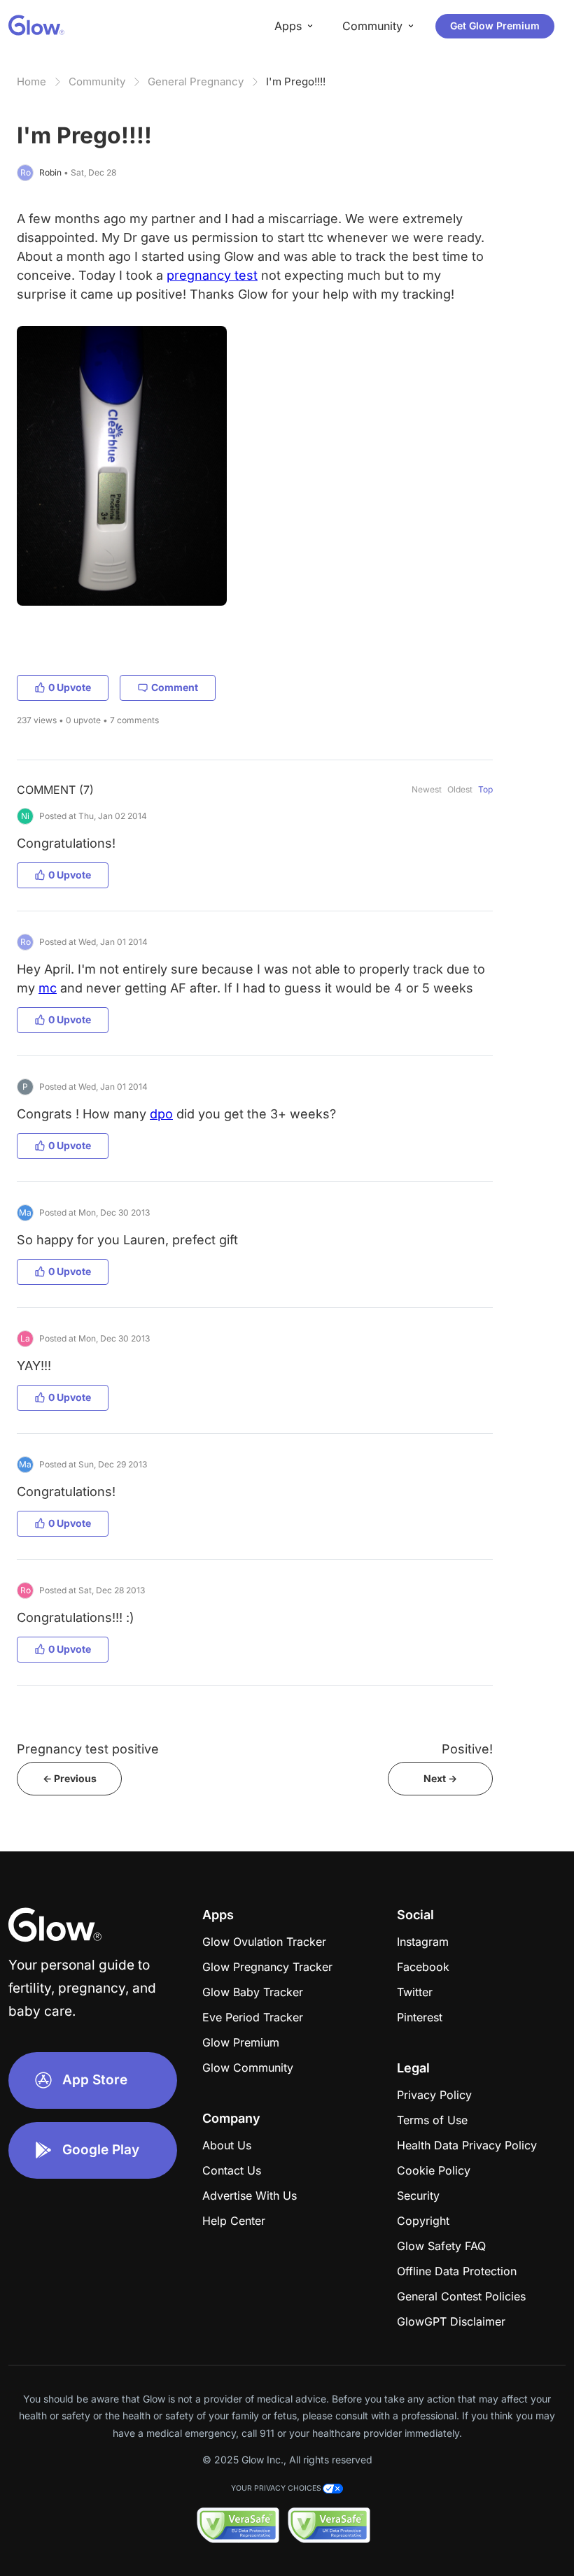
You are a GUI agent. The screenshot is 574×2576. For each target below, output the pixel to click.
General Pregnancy (196, 81)
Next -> (440, 1778)
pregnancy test (212, 275)
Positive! (467, 1749)
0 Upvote (70, 687)
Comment (175, 687)
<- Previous (70, 1778)
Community (97, 81)
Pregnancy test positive (88, 1749)
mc (48, 988)
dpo (161, 1114)
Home (31, 81)
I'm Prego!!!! (296, 81)
